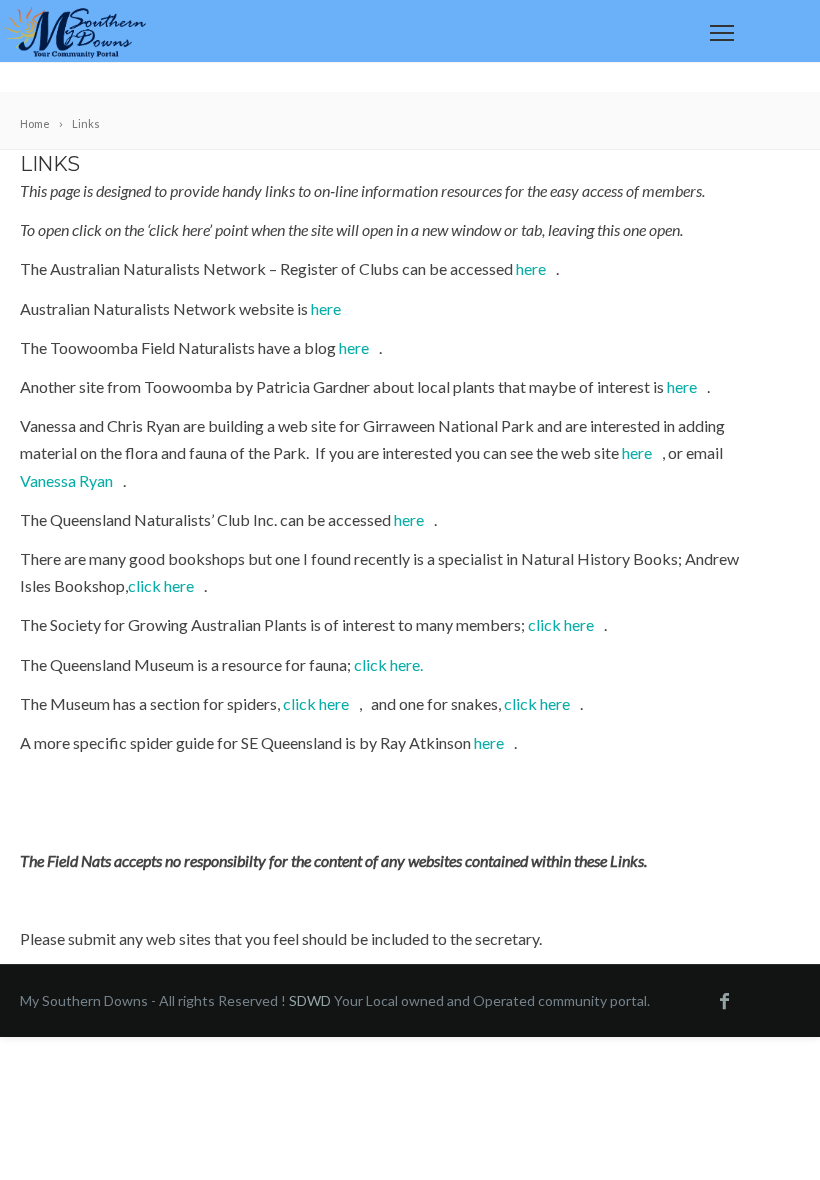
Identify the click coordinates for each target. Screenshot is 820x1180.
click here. (388, 664)
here (531, 268)
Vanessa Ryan (66, 480)
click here (161, 585)
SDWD (310, 1000)
